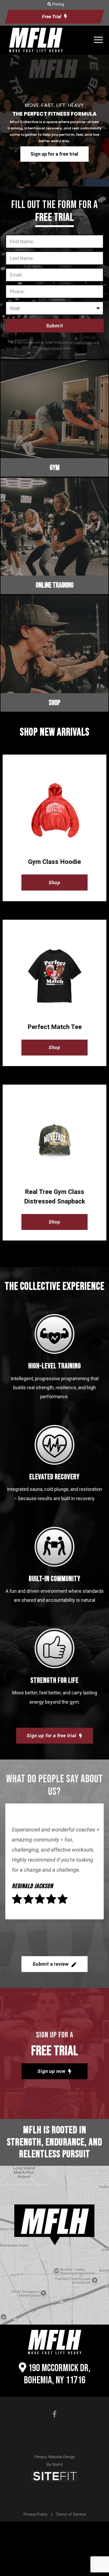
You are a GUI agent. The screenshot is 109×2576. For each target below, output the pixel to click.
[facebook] (54, 2414)
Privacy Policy (35, 2514)
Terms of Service (71, 2514)
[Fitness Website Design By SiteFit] (54, 2476)
